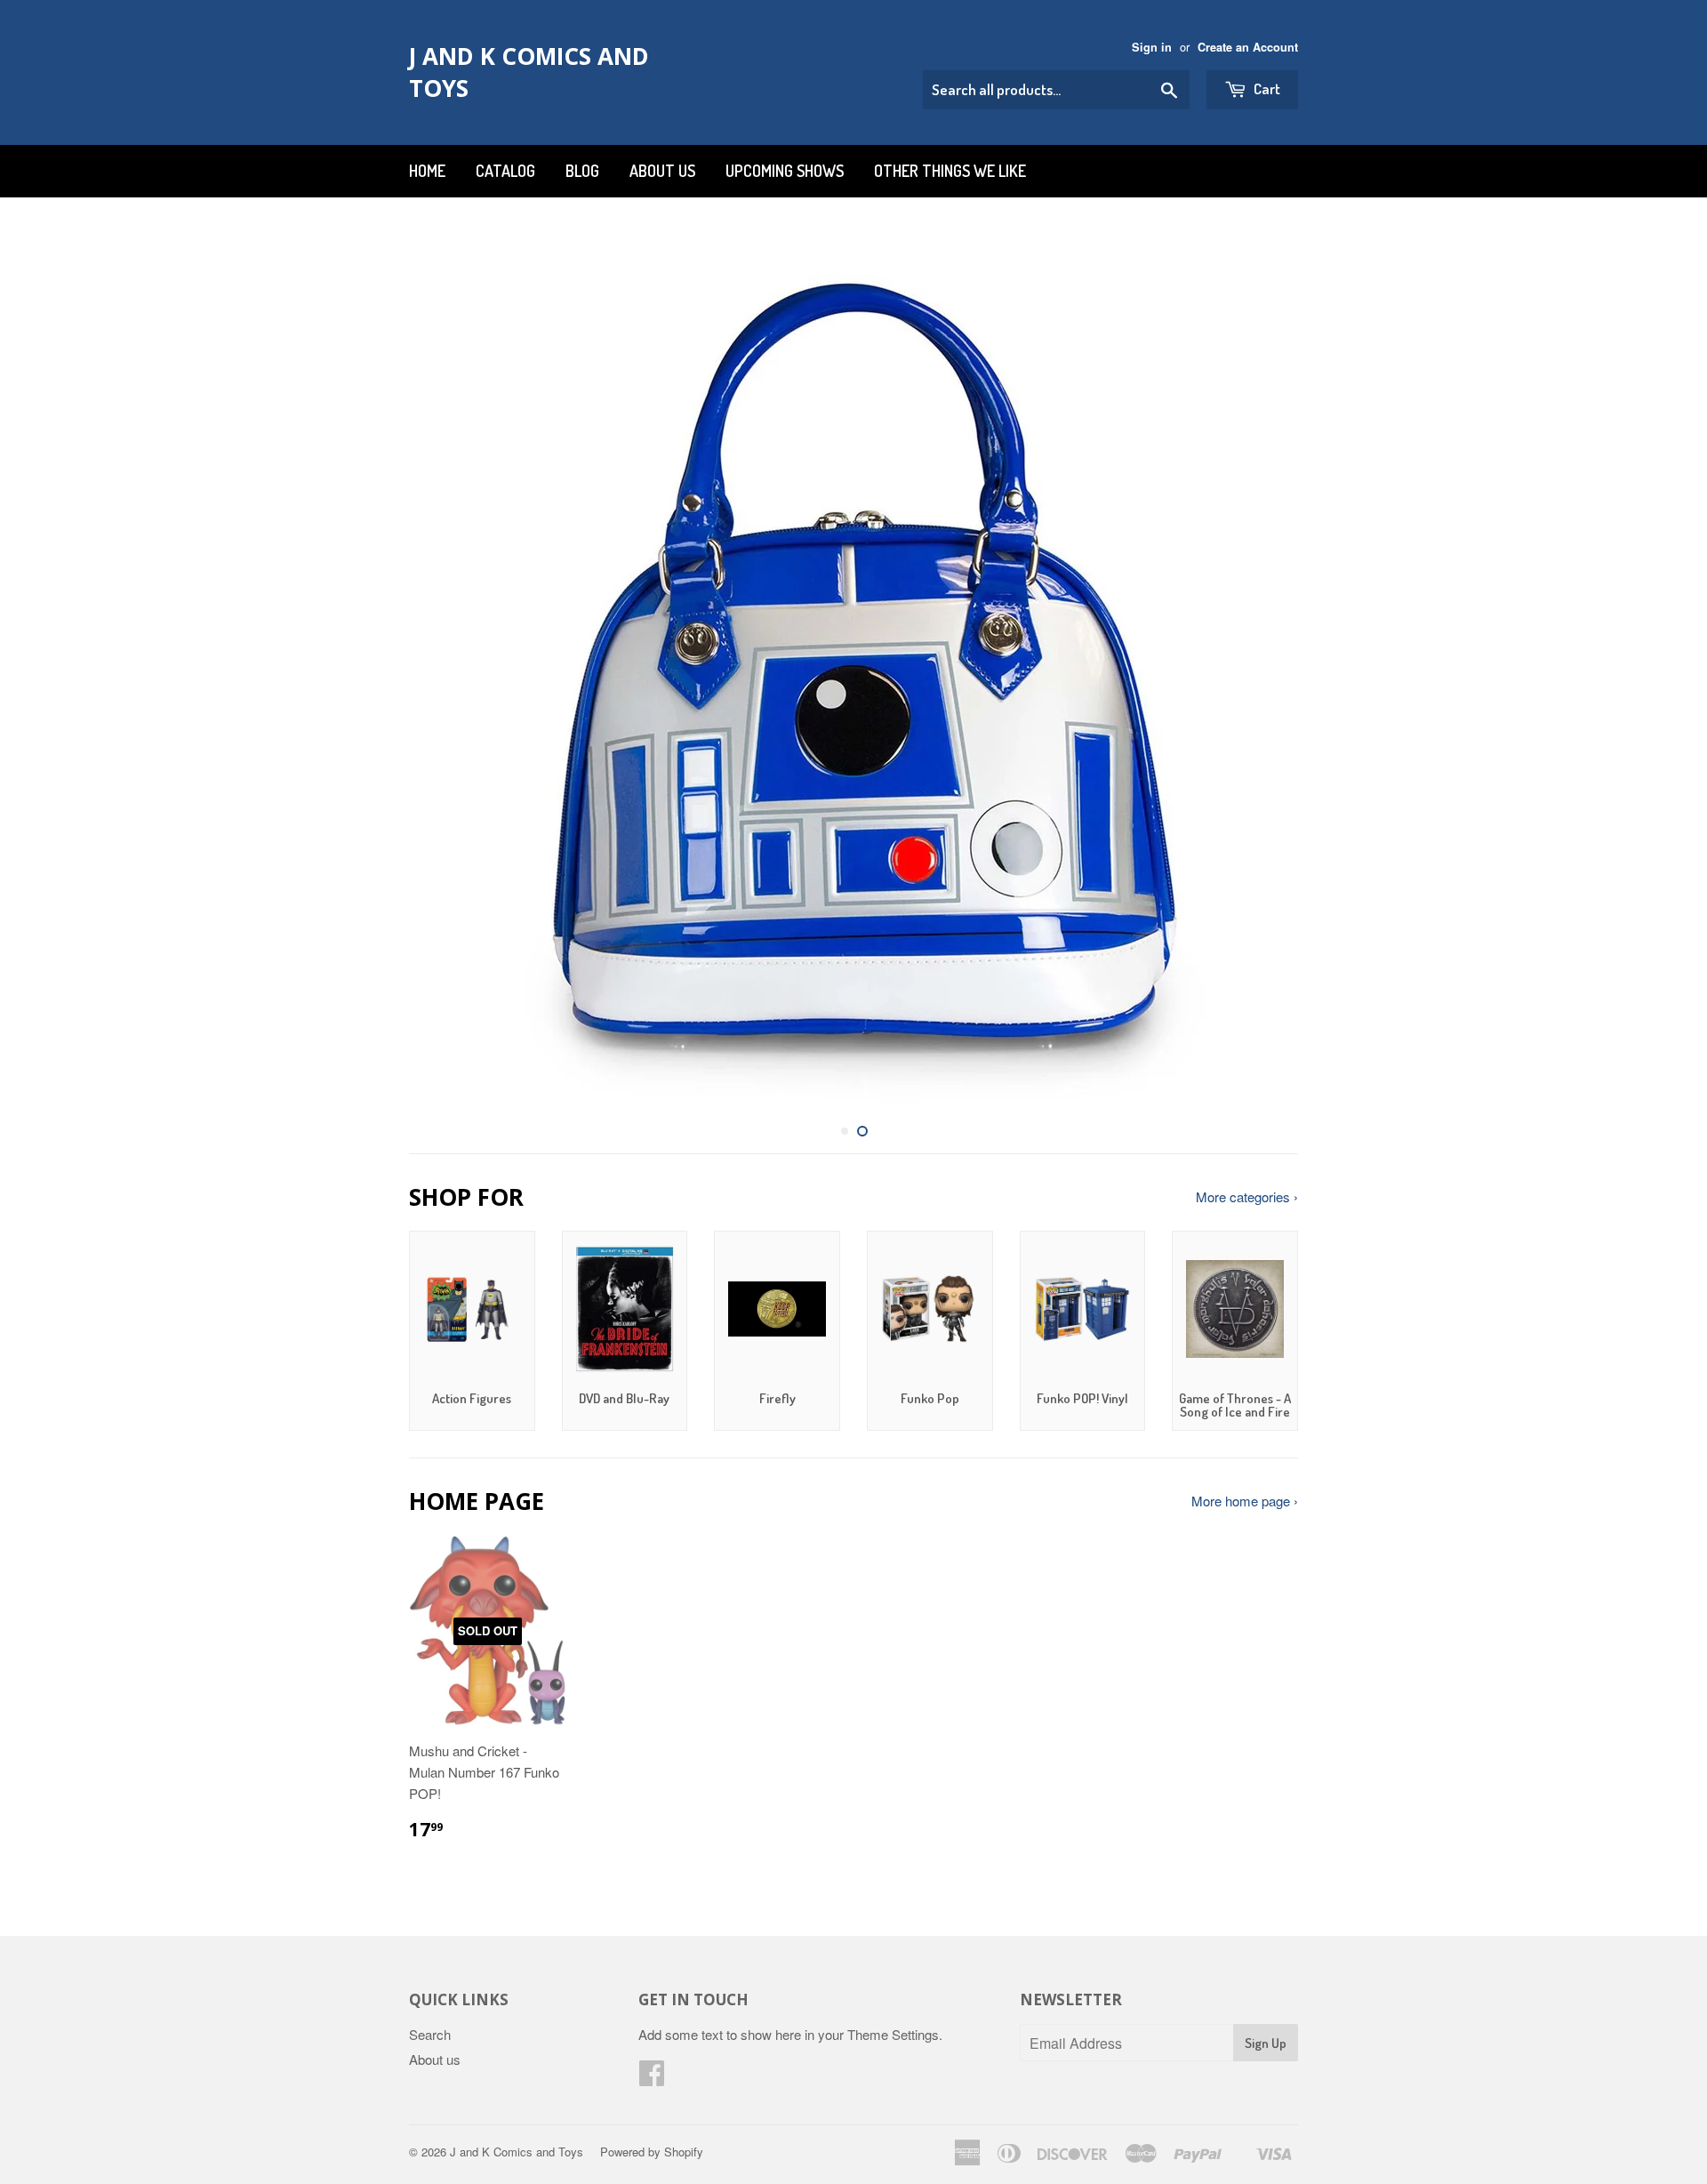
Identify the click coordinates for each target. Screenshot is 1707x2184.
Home (427, 171)
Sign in (1152, 47)
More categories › (1247, 1196)
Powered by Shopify (652, 2152)
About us (662, 171)
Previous (447, 669)
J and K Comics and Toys (529, 72)
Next (1260, 669)
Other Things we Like (950, 171)
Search (430, 2034)
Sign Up (1266, 2043)
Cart (1266, 88)
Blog (582, 171)
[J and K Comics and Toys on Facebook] (652, 2078)
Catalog (505, 171)
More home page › (1245, 1501)
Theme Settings (893, 2034)
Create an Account (1248, 47)
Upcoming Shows (785, 171)
